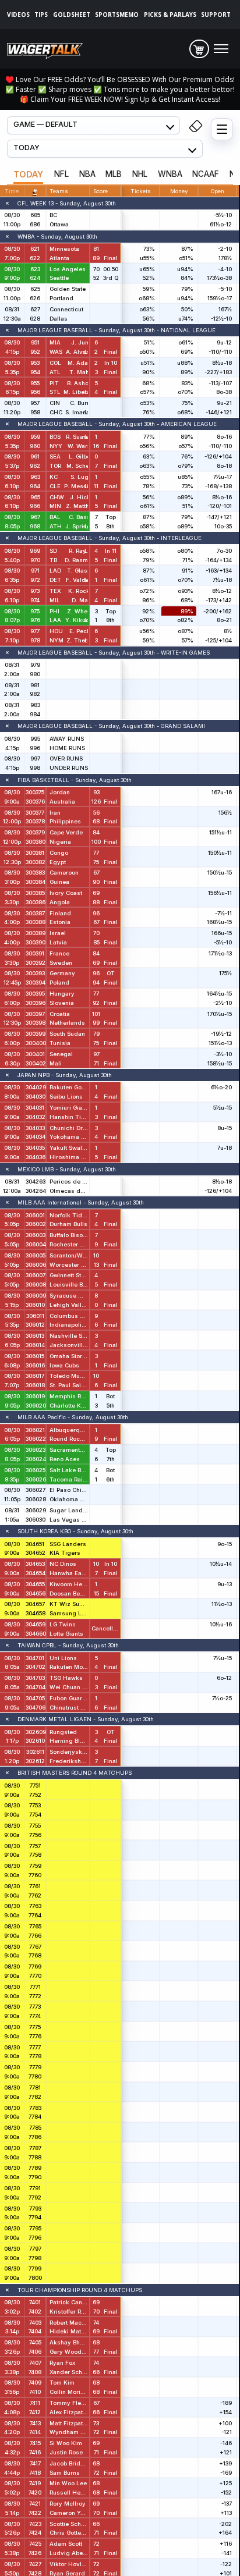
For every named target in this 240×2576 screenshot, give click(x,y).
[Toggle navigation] (221, 49)
